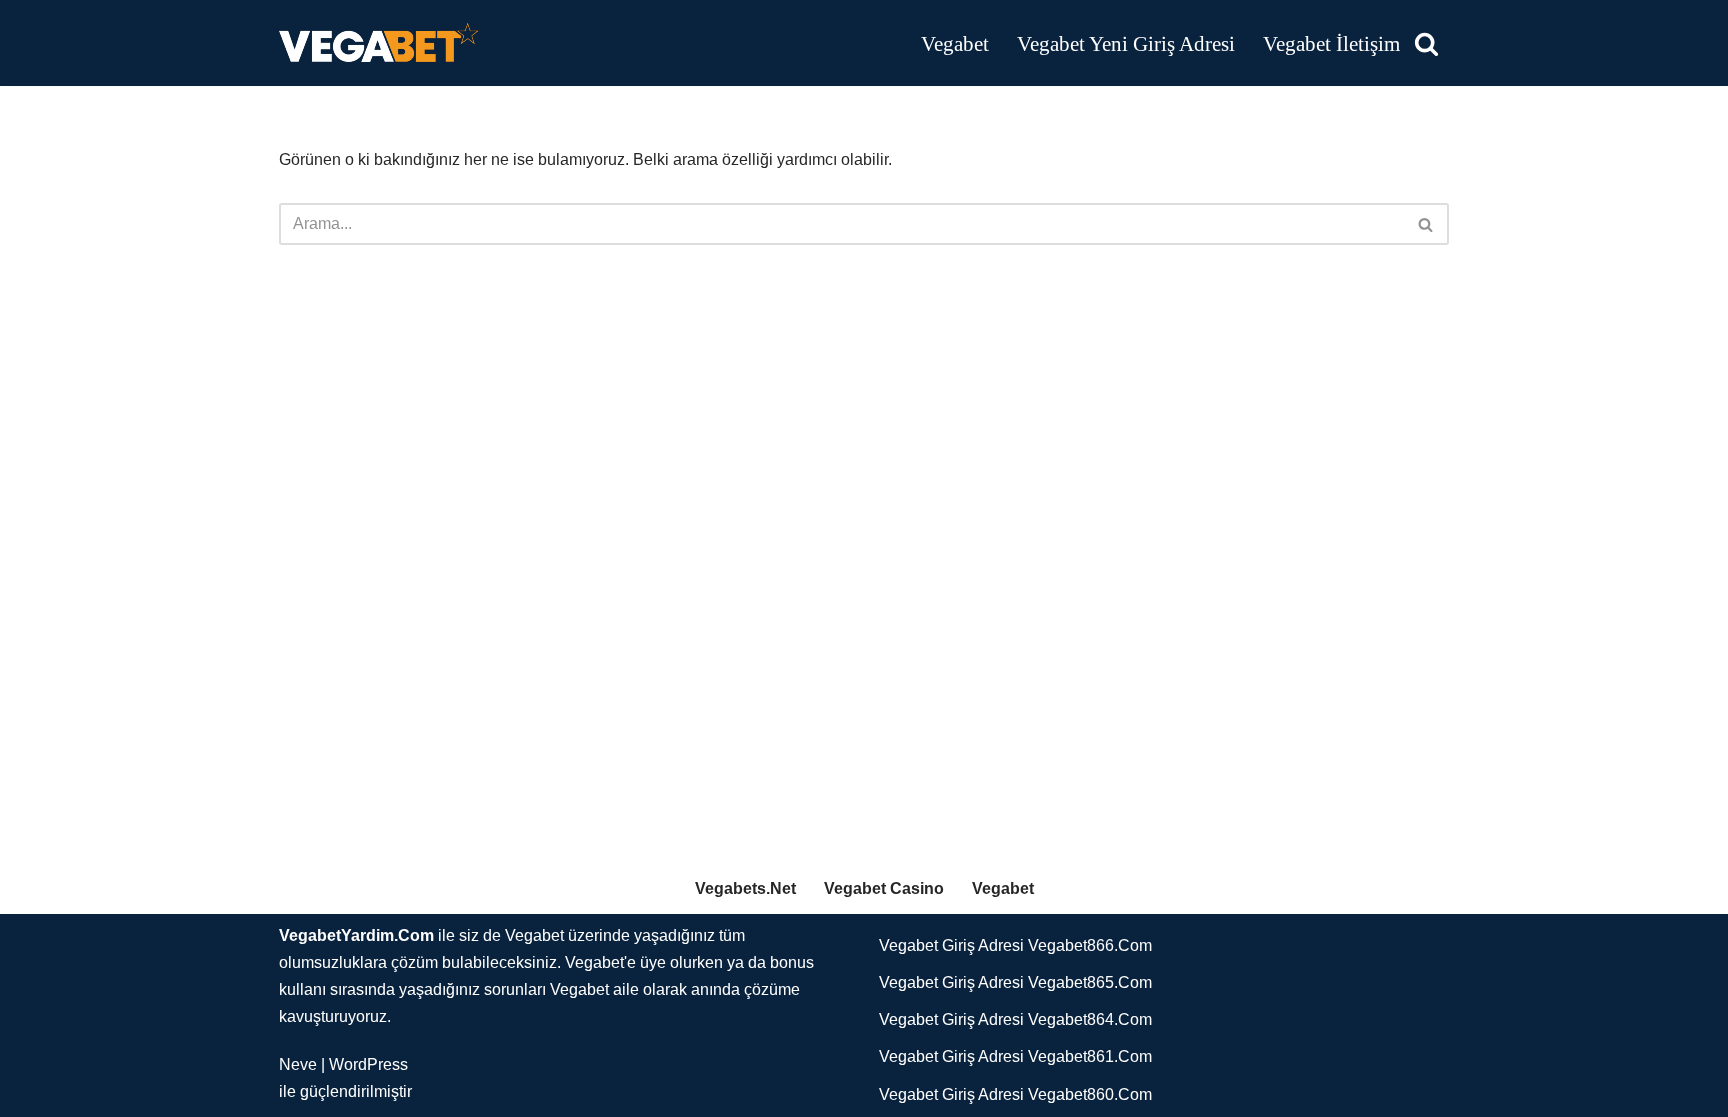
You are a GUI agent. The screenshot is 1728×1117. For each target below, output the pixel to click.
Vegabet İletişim (1331, 43)
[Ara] (1426, 43)
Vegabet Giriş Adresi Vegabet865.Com (1015, 982)
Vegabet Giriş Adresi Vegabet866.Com (1015, 945)
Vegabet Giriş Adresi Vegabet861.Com (1015, 1056)
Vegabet (955, 43)
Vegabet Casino (884, 888)
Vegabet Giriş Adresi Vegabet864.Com (1015, 1019)
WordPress (368, 1064)
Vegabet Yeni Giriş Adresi (1126, 43)
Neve (298, 1064)
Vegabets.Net (745, 888)
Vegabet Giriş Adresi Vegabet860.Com (1015, 1094)
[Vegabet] (379, 43)
